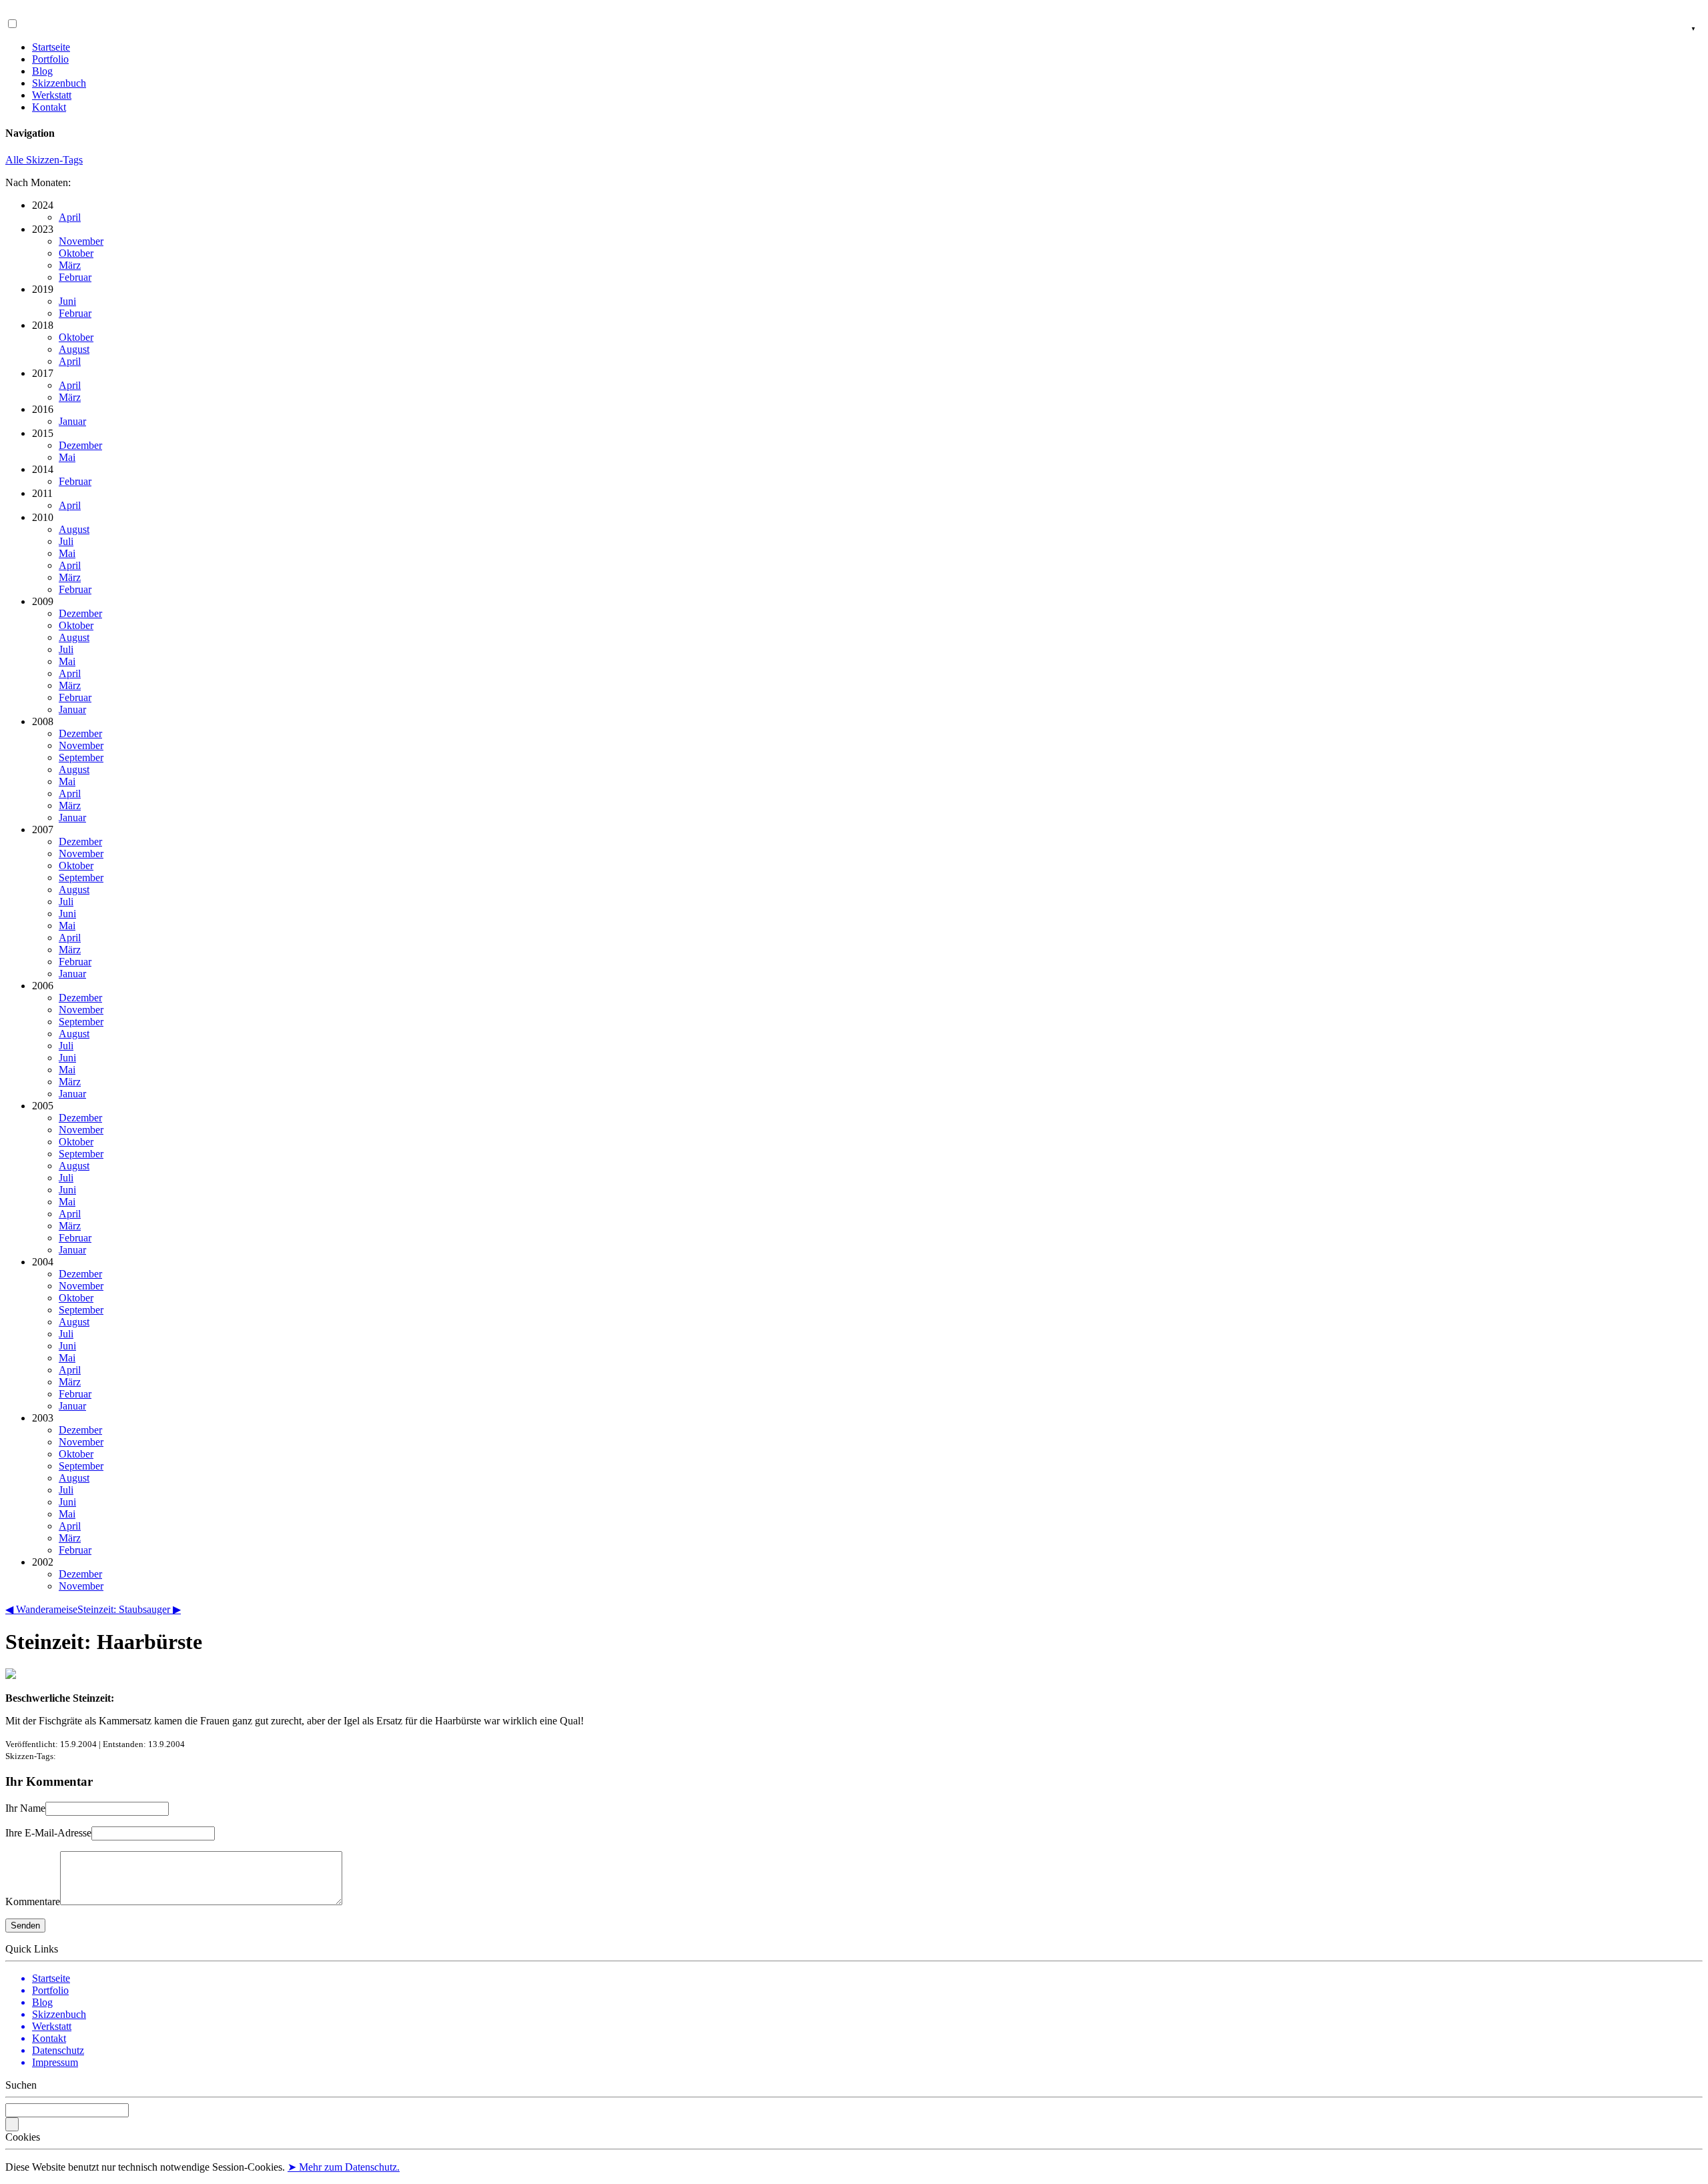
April (70, 217)
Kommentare (33, 1901)
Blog (42, 71)
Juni (67, 301)
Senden (25, 1926)
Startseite (51, 47)
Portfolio (50, 59)
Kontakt (49, 107)
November (81, 241)
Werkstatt (52, 95)
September (81, 757)
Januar (72, 421)
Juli (66, 541)
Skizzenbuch (59, 83)
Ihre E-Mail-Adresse (48, 1833)
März (70, 265)
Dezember (80, 445)
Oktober (76, 253)
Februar (75, 277)
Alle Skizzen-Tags (44, 160)
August (74, 349)
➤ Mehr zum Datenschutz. (344, 2167)
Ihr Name (25, 1808)
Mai (67, 457)
